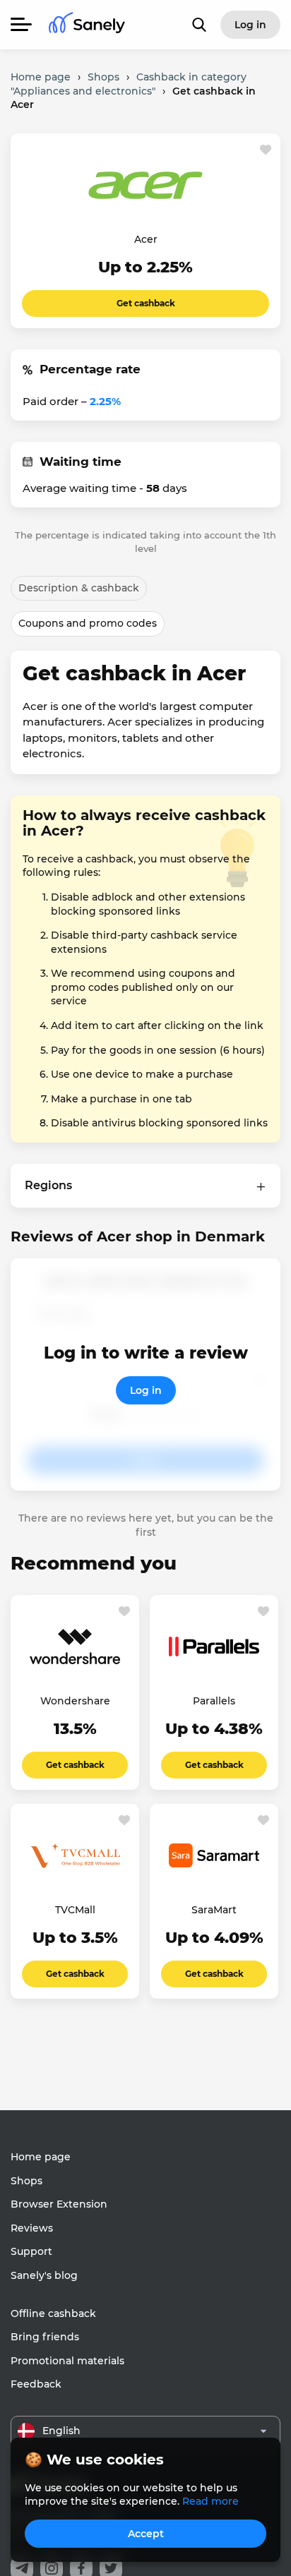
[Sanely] (87, 25)
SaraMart (214, 1910)
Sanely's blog (44, 2275)
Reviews (32, 2228)
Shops (26, 2181)
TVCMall (75, 1910)
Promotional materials (67, 2361)
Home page (41, 2157)
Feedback (36, 2384)
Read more (210, 2501)
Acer (146, 239)
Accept (146, 2534)
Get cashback (146, 303)
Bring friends (45, 2337)
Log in (146, 1390)
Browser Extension (59, 2204)
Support (31, 2251)
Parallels (214, 1701)
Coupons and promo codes (88, 623)
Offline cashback (53, 2313)
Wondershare (75, 1701)
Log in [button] (250, 25)
